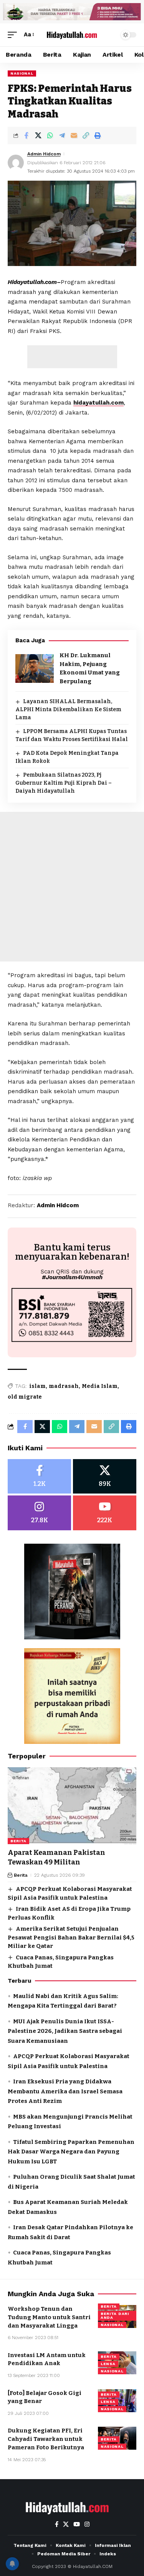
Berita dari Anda (115, 2316)
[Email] (74, 135)
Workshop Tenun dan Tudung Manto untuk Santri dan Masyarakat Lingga (49, 2317)
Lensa (108, 2364)
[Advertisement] (72, 357)
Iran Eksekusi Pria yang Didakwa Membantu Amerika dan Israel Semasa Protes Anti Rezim (65, 2091)
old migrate (25, 1397)
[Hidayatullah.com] (72, 34)
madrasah (64, 1386)
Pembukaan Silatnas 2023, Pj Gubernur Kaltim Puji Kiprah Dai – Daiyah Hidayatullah (64, 783)
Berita (18, 1841)
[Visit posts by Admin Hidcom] (16, 163)
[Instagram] (39, 1513)
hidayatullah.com (98, 403)
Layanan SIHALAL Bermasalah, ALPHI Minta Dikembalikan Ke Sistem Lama (68, 709)
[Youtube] (105, 1513)
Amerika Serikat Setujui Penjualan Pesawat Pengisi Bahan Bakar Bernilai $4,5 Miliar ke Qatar (71, 1937)
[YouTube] (77, 2524)
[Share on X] (38, 135)
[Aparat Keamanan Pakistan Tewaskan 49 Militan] (72, 1806)
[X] (105, 1477)
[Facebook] (39, 1477)
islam (37, 1386)
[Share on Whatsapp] (50, 135)
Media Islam (100, 1386)
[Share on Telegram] (62, 135)
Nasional (22, 73)
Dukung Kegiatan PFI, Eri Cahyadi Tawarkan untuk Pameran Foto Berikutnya (46, 2439)
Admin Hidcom (44, 154)
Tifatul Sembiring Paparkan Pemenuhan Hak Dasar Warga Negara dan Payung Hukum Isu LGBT (71, 2152)
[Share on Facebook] (26, 135)
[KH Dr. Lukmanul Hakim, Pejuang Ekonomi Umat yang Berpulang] (35, 668)
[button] (14, 35)
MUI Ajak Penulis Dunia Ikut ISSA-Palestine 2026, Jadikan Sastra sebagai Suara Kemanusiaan (65, 2031)
